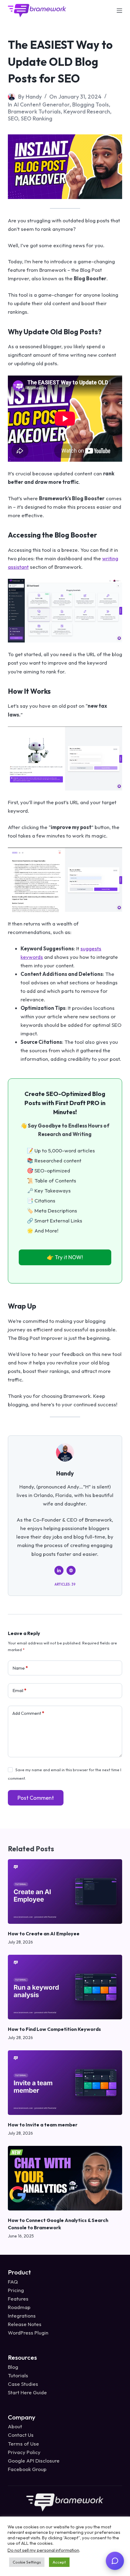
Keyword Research (87, 111)
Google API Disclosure (34, 2461)
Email (19, 1690)
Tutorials (18, 2375)
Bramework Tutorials (34, 111)
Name (20, 1668)
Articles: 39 (65, 1584)
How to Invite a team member (43, 2125)
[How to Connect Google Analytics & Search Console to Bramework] (65, 2178)
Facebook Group (27, 2469)
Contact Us (21, 2435)
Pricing (16, 2290)
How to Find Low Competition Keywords (54, 2029)
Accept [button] (59, 2562)
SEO (13, 118)
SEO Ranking (37, 118)
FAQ (13, 2282)
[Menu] (119, 11)
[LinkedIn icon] (59, 1570)
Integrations (22, 2316)
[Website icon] (71, 1570)
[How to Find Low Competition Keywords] (65, 1987)
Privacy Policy (24, 2452)
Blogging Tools (91, 105)
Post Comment (36, 1798)
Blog (13, 2367)
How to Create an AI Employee (44, 1934)
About (15, 2426)
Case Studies (23, 2384)
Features (18, 2299)
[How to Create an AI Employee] (65, 1892)
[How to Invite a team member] (65, 2083)
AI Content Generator (42, 105)
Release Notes (25, 2324)
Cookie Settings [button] (27, 2562)
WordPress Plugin (28, 2333)
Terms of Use (23, 2443)
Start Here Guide (27, 2392)
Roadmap (19, 2307)
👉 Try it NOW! (65, 1257)
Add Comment (28, 1713)
